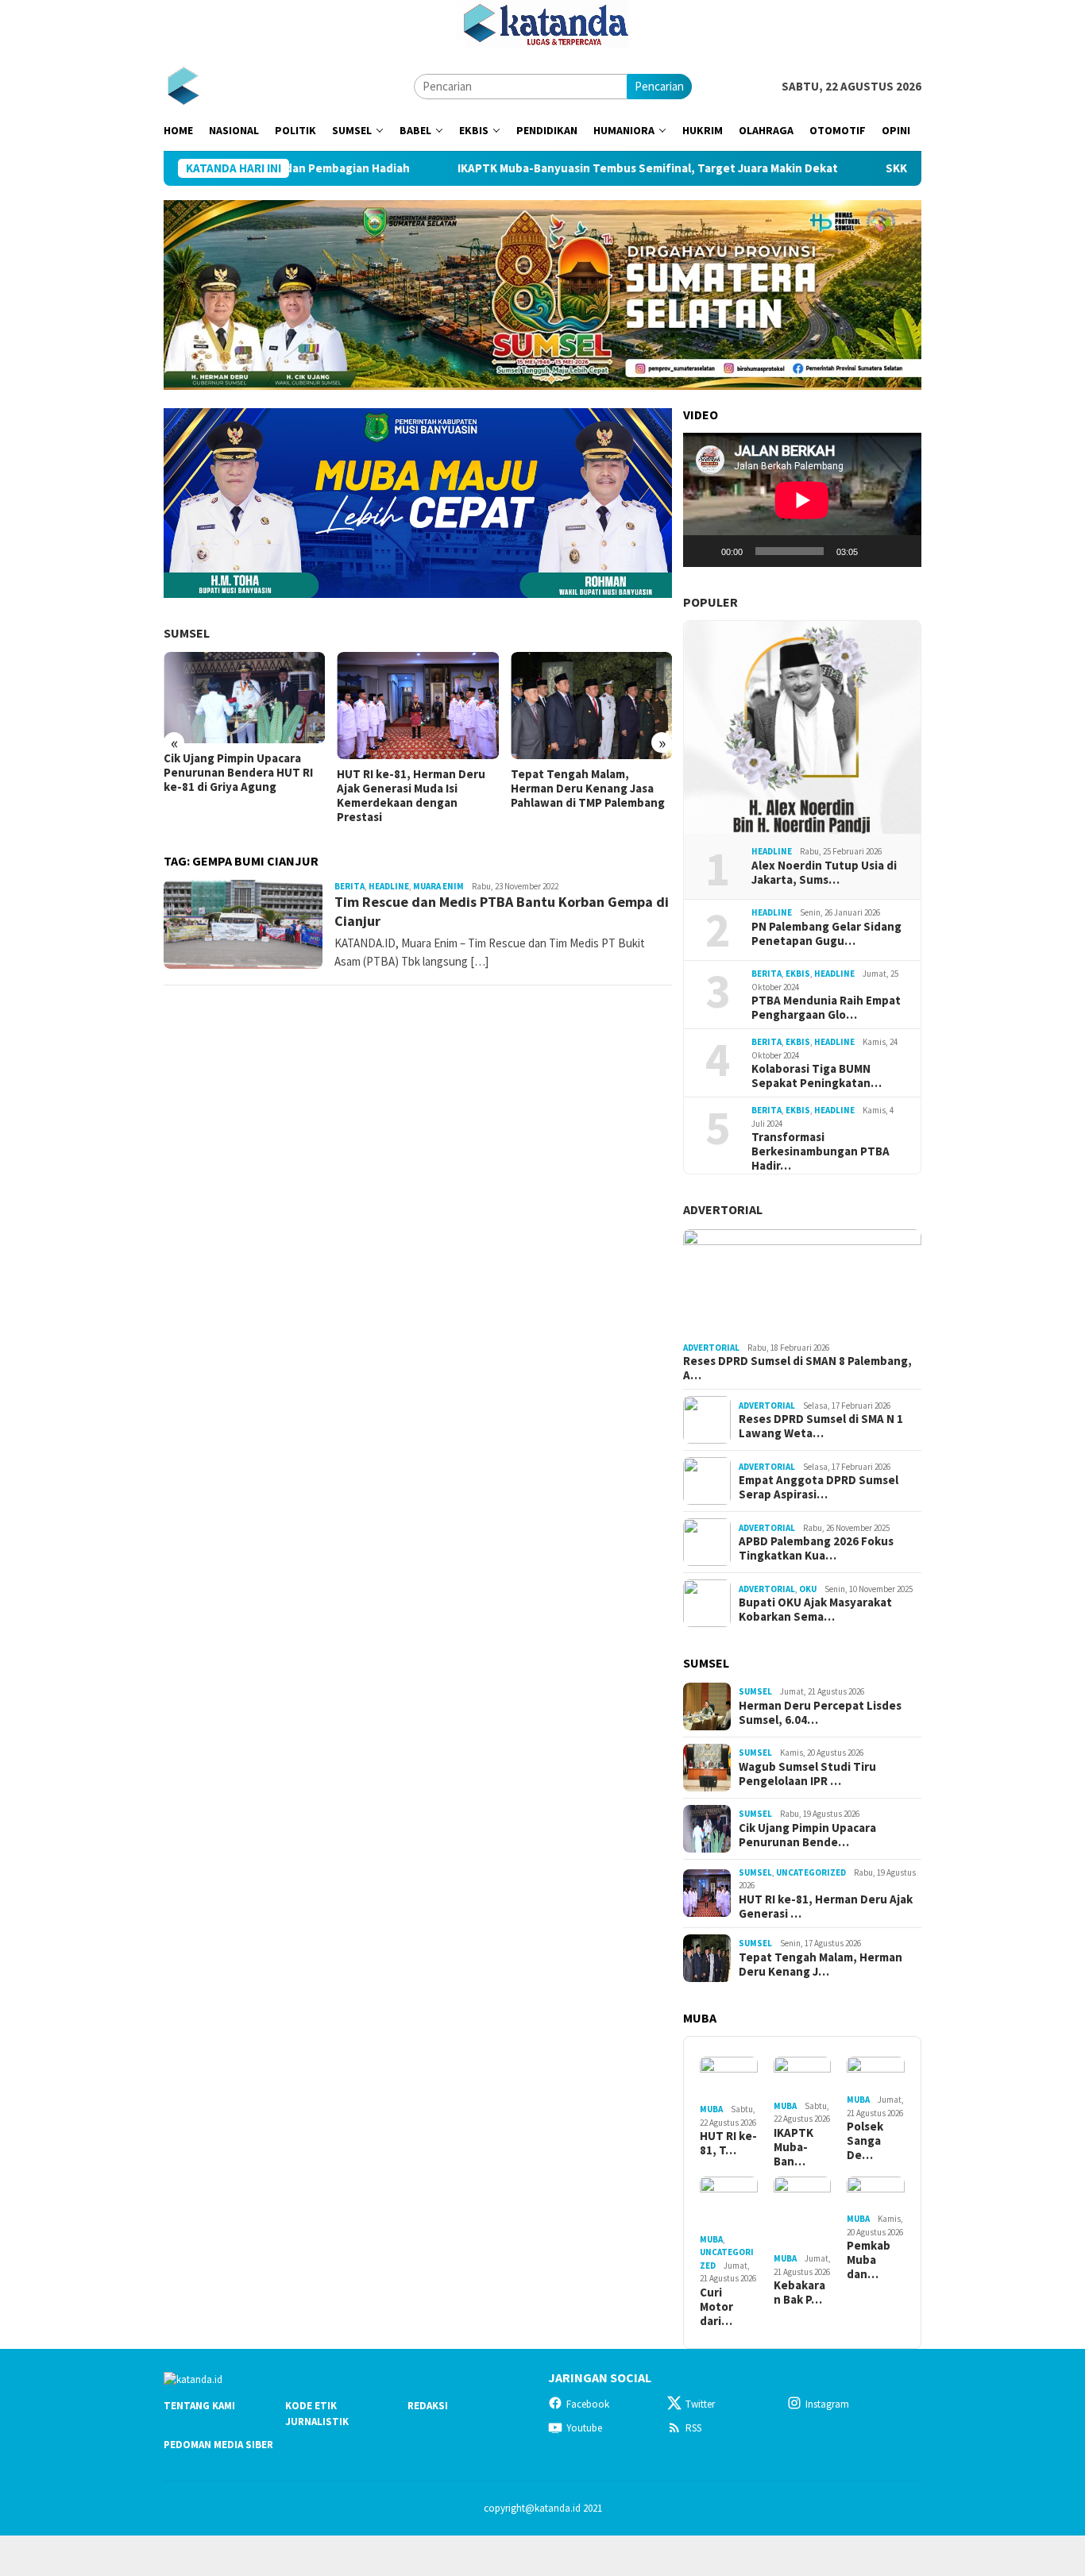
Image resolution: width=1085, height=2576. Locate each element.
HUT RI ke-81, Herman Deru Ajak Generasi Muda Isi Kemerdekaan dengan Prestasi (411, 796)
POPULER (710, 602)
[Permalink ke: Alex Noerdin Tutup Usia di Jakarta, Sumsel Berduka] (802, 727)
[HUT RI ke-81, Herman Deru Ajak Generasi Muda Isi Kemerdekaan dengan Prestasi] (417, 706)
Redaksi (428, 2406)
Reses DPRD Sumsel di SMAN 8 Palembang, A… (797, 1368)
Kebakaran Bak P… (799, 2293)
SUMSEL (187, 633)
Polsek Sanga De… (865, 2141)
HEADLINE (389, 886)
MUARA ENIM (438, 886)
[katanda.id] (183, 85)
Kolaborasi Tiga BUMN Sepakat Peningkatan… (817, 1076)
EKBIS (798, 974)
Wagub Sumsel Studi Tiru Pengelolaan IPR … (807, 1774)
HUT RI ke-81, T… (728, 2143)
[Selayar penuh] (901, 551)
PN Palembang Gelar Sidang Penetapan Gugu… (826, 934)
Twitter (700, 2404)
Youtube (584, 2428)
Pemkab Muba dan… (869, 2260)
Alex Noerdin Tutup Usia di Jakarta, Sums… (824, 873)
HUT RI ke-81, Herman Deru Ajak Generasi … (826, 1907)
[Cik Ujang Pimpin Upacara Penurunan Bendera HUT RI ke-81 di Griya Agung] (244, 698)
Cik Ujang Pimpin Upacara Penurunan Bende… (807, 1835)
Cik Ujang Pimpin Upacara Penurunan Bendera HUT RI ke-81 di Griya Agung (238, 773)
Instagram (827, 2404)
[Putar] (704, 551)
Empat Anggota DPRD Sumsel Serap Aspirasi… (819, 1487)
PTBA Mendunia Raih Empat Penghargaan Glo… (826, 1008)
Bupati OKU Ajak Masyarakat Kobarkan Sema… (815, 1610)
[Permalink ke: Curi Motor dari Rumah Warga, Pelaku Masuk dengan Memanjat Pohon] (729, 2203)
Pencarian (659, 86)
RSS (693, 2428)
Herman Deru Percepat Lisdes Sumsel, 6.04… (820, 1713)
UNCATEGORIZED (811, 1872)
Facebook (588, 2404)
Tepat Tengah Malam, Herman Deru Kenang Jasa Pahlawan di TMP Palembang (588, 789)
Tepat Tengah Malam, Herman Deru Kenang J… (821, 1965)
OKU (808, 1589)
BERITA (349, 886)
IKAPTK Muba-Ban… (793, 2147)
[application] (802, 500)
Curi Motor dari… (716, 2307)
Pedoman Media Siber (218, 2445)
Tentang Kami (199, 2406)
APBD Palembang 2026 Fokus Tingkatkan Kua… (816, 1548)
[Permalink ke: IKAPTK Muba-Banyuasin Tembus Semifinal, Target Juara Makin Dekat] (803, 2076)
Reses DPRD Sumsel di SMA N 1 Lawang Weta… (821, 1426)
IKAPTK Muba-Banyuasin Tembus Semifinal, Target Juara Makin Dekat (569, 168)
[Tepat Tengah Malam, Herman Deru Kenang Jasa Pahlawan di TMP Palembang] (591, 706)
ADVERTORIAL (723, 1209)
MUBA (711, 2109)
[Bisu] (875, 551)
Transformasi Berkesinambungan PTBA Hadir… (821, 1151)
